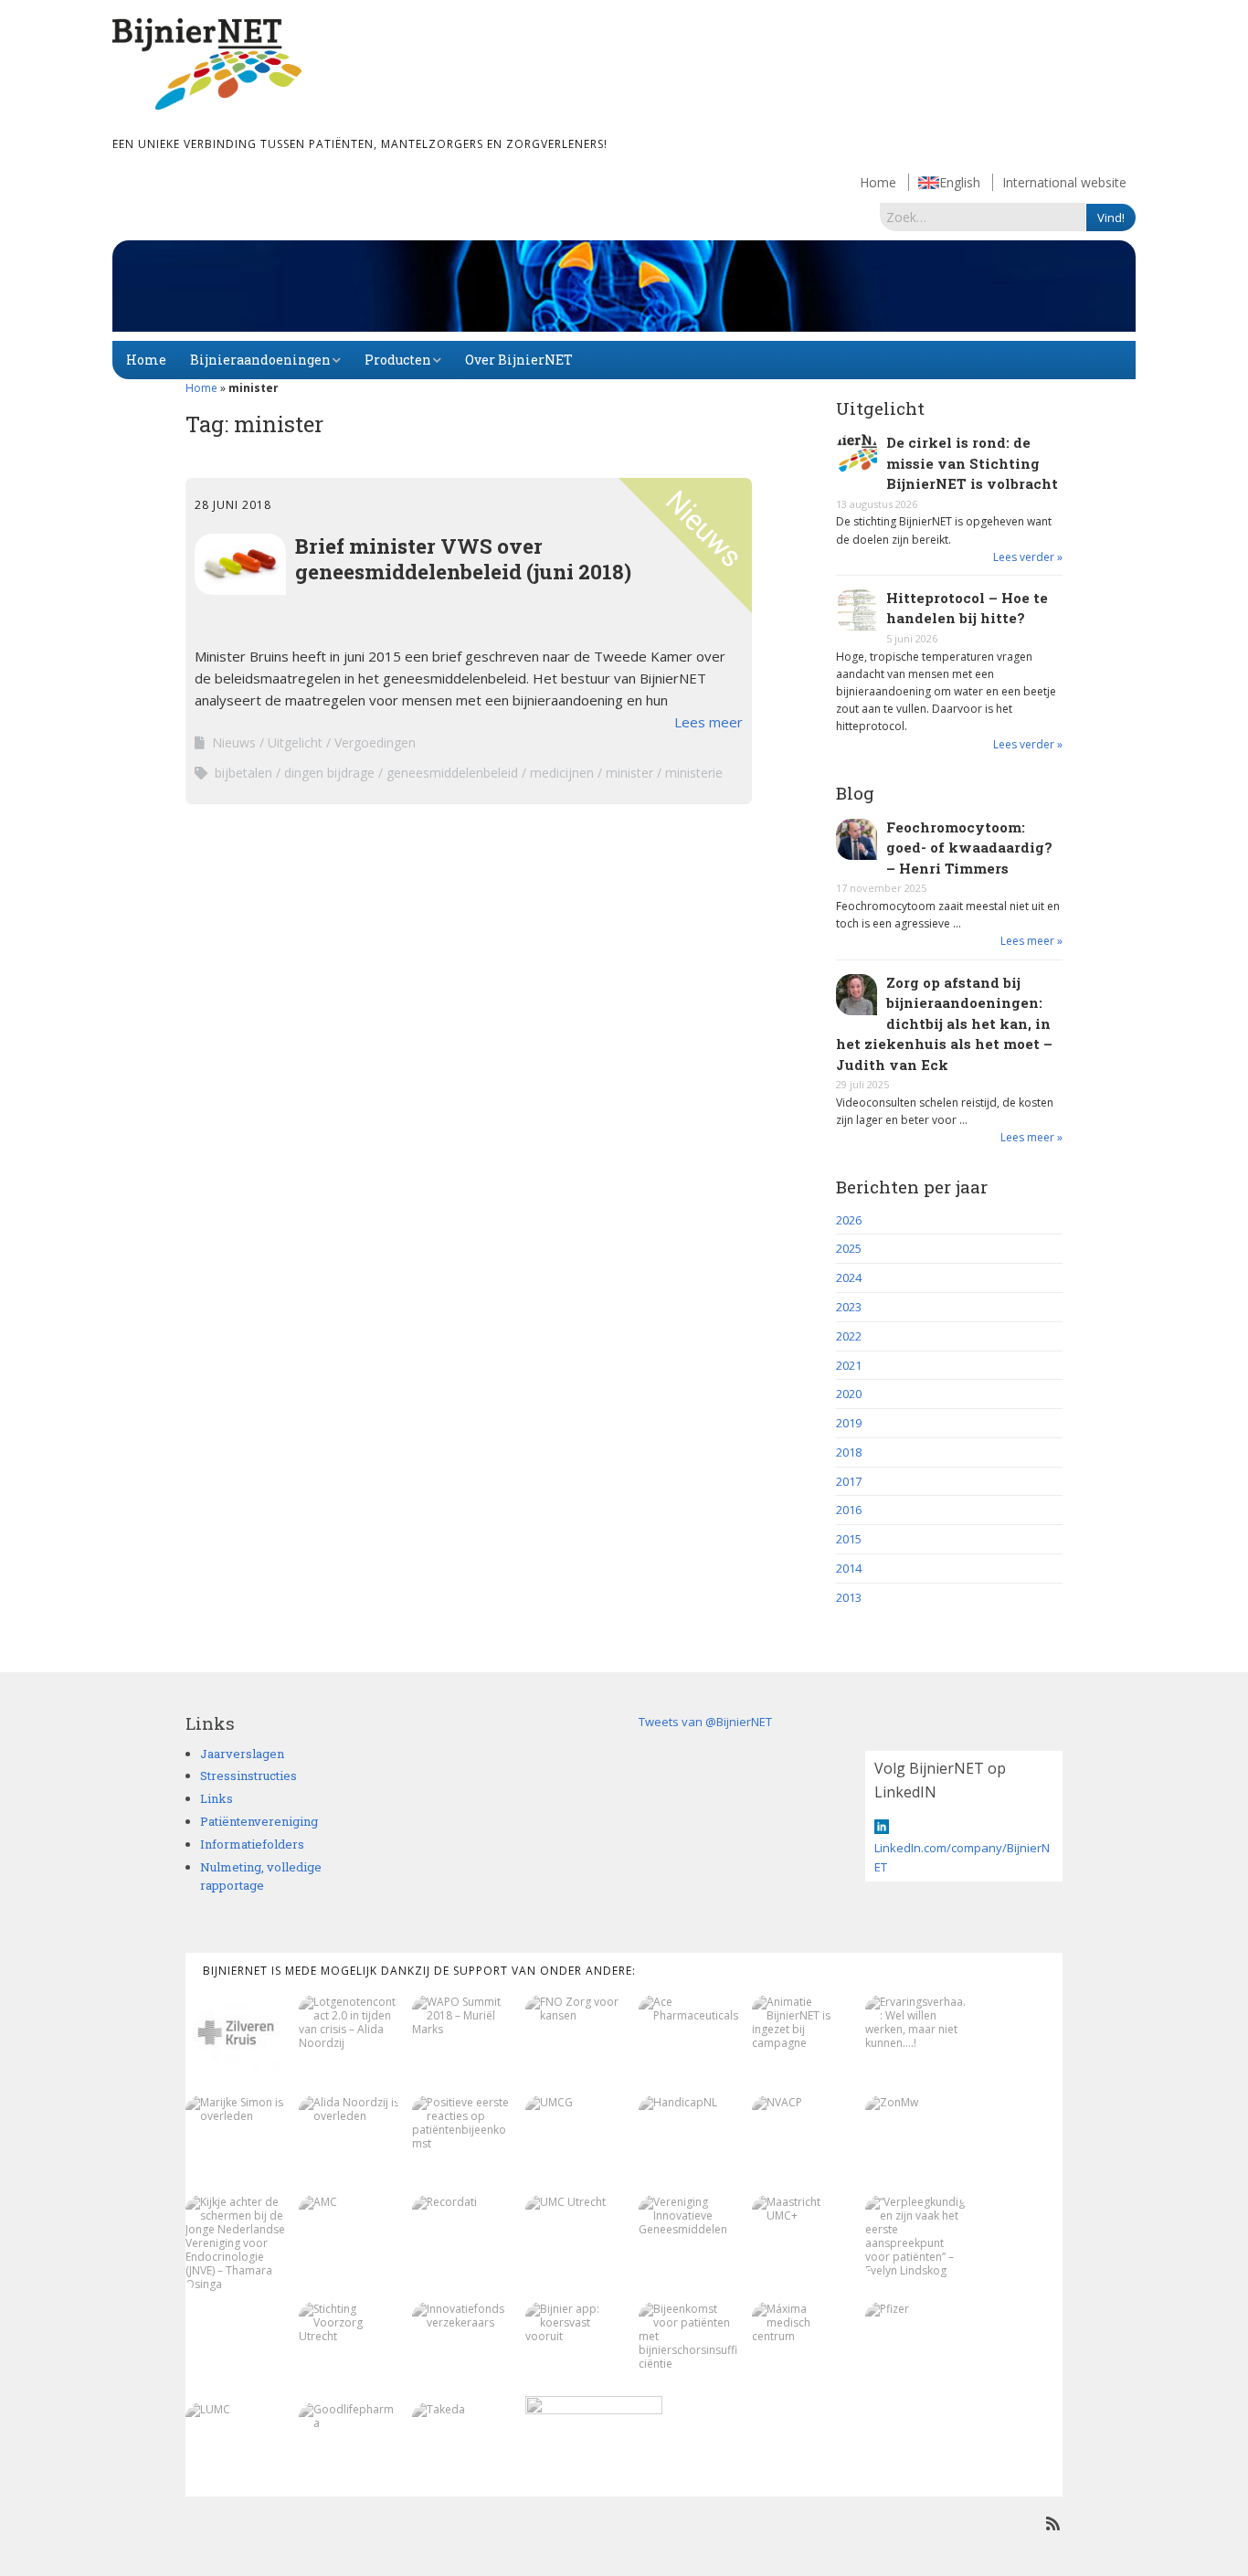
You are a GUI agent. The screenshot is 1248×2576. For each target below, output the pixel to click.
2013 (849, 1597)
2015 (849, 1539)
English (960, 182)
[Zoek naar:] (983, 217)
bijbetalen (243, 773)
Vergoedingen (375, 742)
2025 (849, 1248)
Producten (398, 360)
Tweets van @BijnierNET (705, 1722)
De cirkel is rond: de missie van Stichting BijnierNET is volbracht (972, 463)
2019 (849, 1423)
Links (217, 1798)
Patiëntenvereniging (259, 1821)
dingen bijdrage (329, 773)
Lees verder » (1028, 557)
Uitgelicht (295, 742)
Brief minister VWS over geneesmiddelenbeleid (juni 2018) (463, 558)
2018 (849, 1452)
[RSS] (1053, 2523)
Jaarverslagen (242, 1754)
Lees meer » (1031, 941)
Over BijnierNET (519, 360)
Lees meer (709, 722)
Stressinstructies (249, 1776)
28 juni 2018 (233, 505)
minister (629, 773)
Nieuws (234, 742)
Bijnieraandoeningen (260, 360)
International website (1064, 182)
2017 (849, 1481)
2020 (849, 1394)
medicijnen (562, 773)
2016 (849, 1510)
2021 (849, 1365)
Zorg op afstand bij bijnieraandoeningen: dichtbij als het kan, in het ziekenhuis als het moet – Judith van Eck (944, 1023)
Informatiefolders (252, 1844)
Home (878, 182)
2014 (849, 1568)
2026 (849, 1220)
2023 (849, 1307)
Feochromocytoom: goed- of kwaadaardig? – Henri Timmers (969, 848)
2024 (849, 1277)
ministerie (694, 773)
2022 (849, 1336)
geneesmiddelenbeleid (452, 773)
